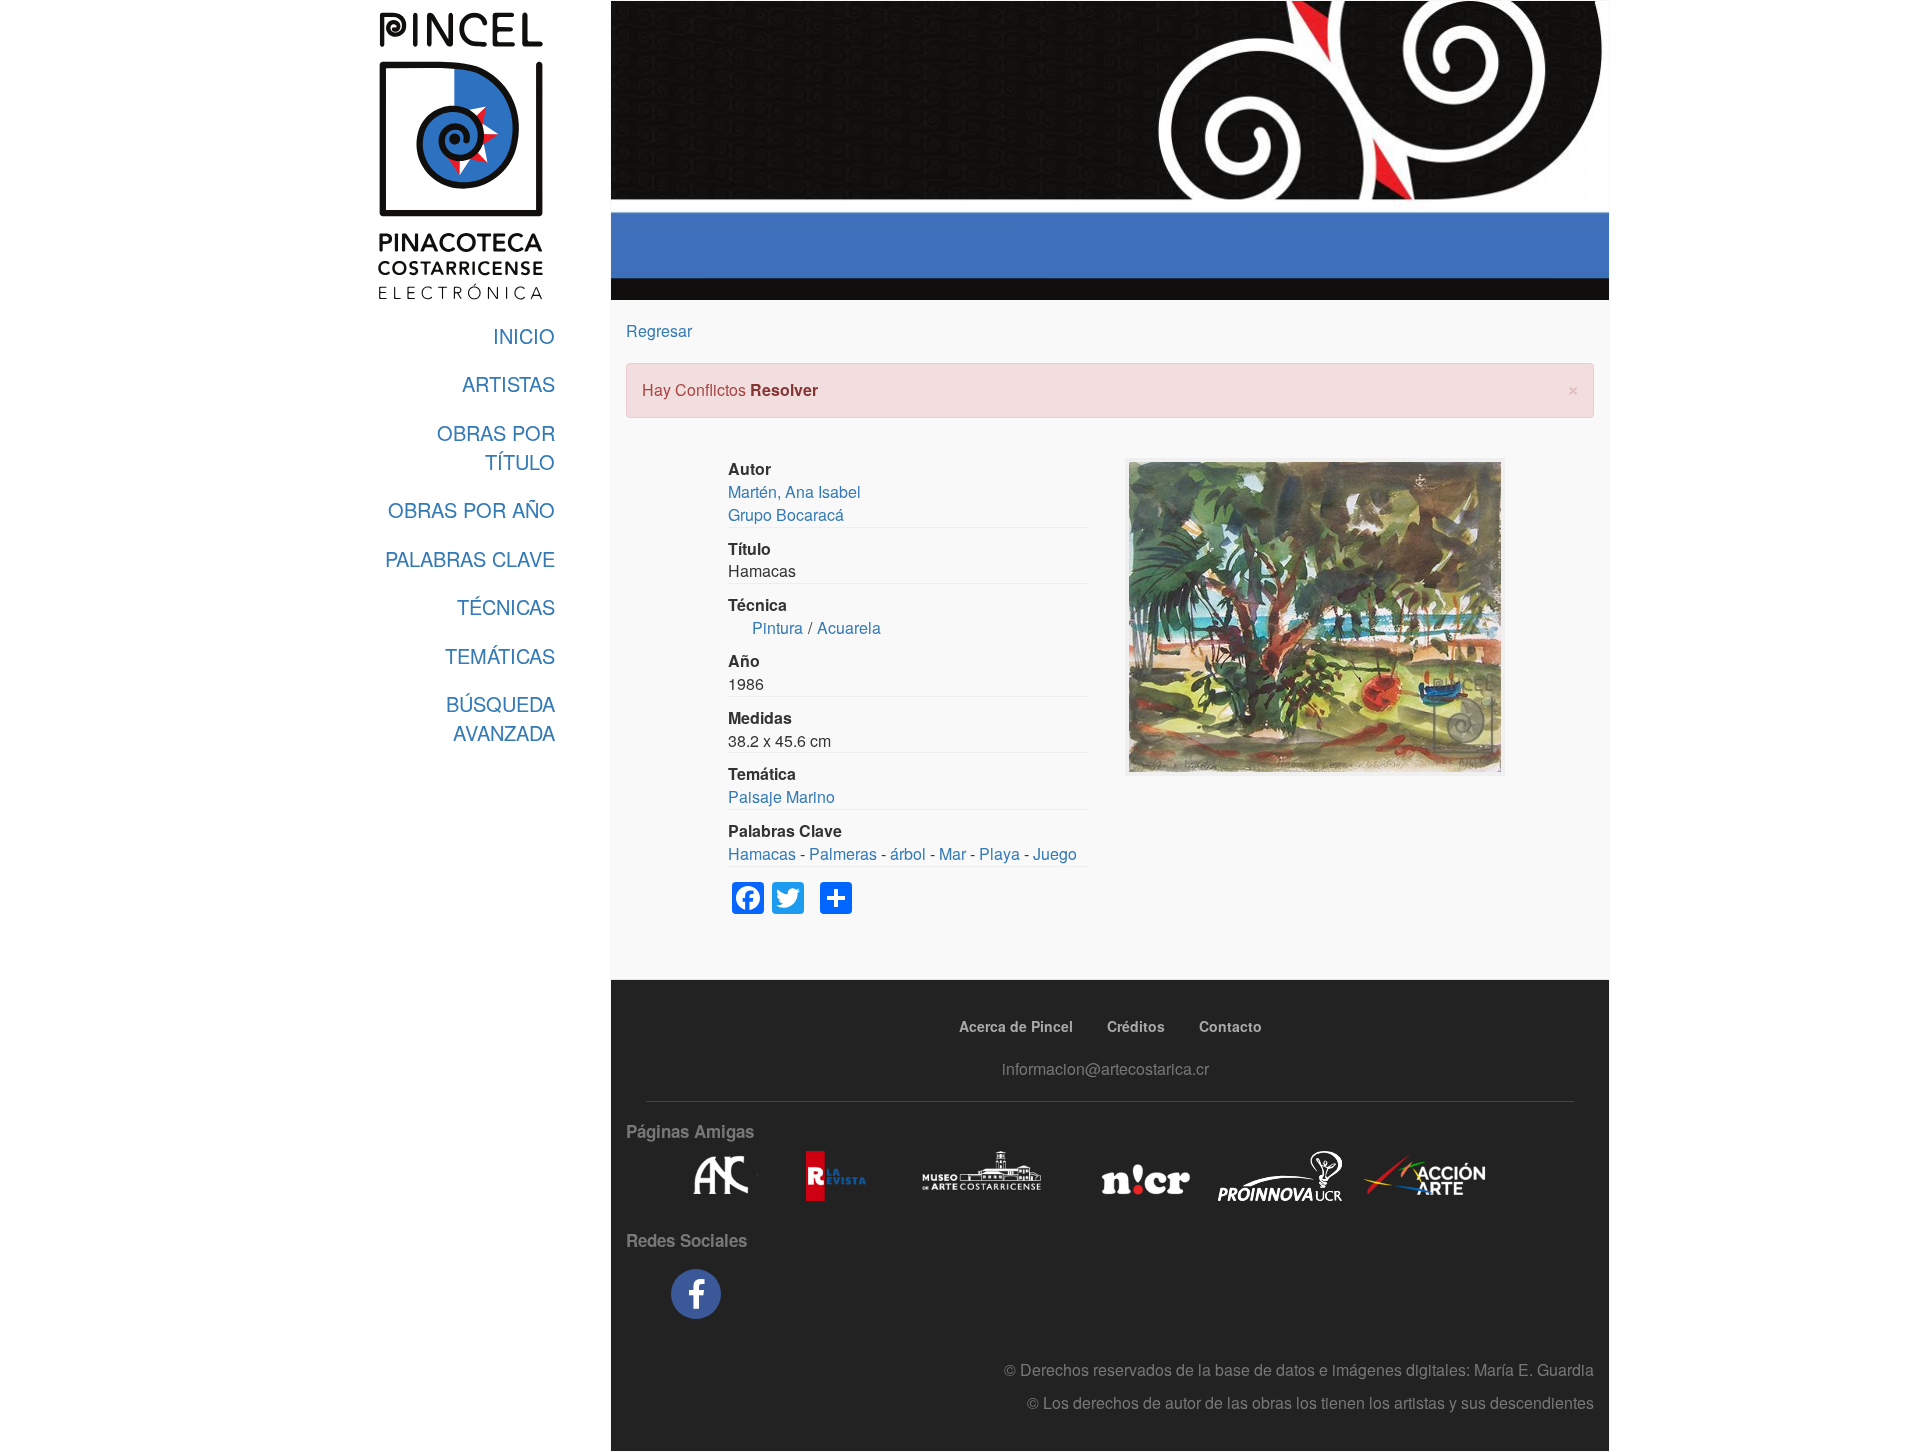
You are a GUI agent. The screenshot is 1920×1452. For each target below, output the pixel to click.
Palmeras (843, 853)
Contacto (1230, 1026)
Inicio (524, 335)
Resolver (784, 389)
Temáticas (500, 655)
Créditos (1136, 1026)
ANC (720, 1176)
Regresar (659, 330)
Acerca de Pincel (1016, 1026)
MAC (982, 1176)
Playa (999, 853)
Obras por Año (471, 509)
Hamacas (762, 853)
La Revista (836, 1176)
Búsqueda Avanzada (500, 718)
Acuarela (849, 627)
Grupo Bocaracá (786, 514)
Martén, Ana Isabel (794, 491)
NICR (1143, 1176)
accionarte (1425, 1176)
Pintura (777, 627)
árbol (908, 853)
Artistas (508, 383)
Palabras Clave (470, 558)
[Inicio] (460, 156)
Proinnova (1279, 1176)
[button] (1573, 387)
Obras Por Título (496, 447)
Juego (1055, 853)
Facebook (696, 1294)
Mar (952, 853)
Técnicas (506, 606)
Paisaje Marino (781, 796)
